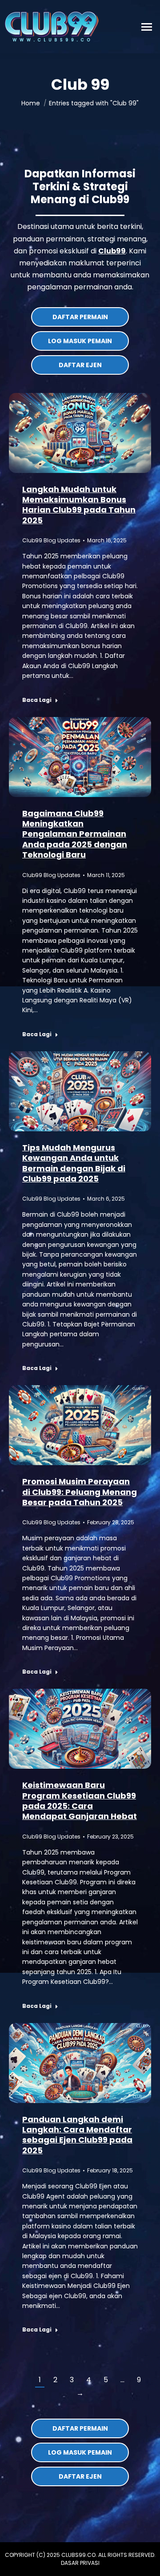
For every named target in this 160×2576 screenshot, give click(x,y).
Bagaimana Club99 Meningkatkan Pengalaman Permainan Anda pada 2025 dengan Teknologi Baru (75, 834)
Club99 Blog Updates (51, 540)
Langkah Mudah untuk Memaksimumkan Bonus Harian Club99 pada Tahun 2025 (79, 505)
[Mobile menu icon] (147, 27)
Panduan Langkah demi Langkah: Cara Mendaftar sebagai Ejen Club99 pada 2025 (77, 2135)
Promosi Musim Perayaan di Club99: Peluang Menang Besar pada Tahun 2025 (80, 1492)
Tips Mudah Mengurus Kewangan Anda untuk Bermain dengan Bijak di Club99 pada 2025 (74, 1163)
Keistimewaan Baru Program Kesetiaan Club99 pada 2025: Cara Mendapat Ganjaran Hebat (80, 1801)
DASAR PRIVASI (80, 2563)
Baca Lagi (37, 700)
